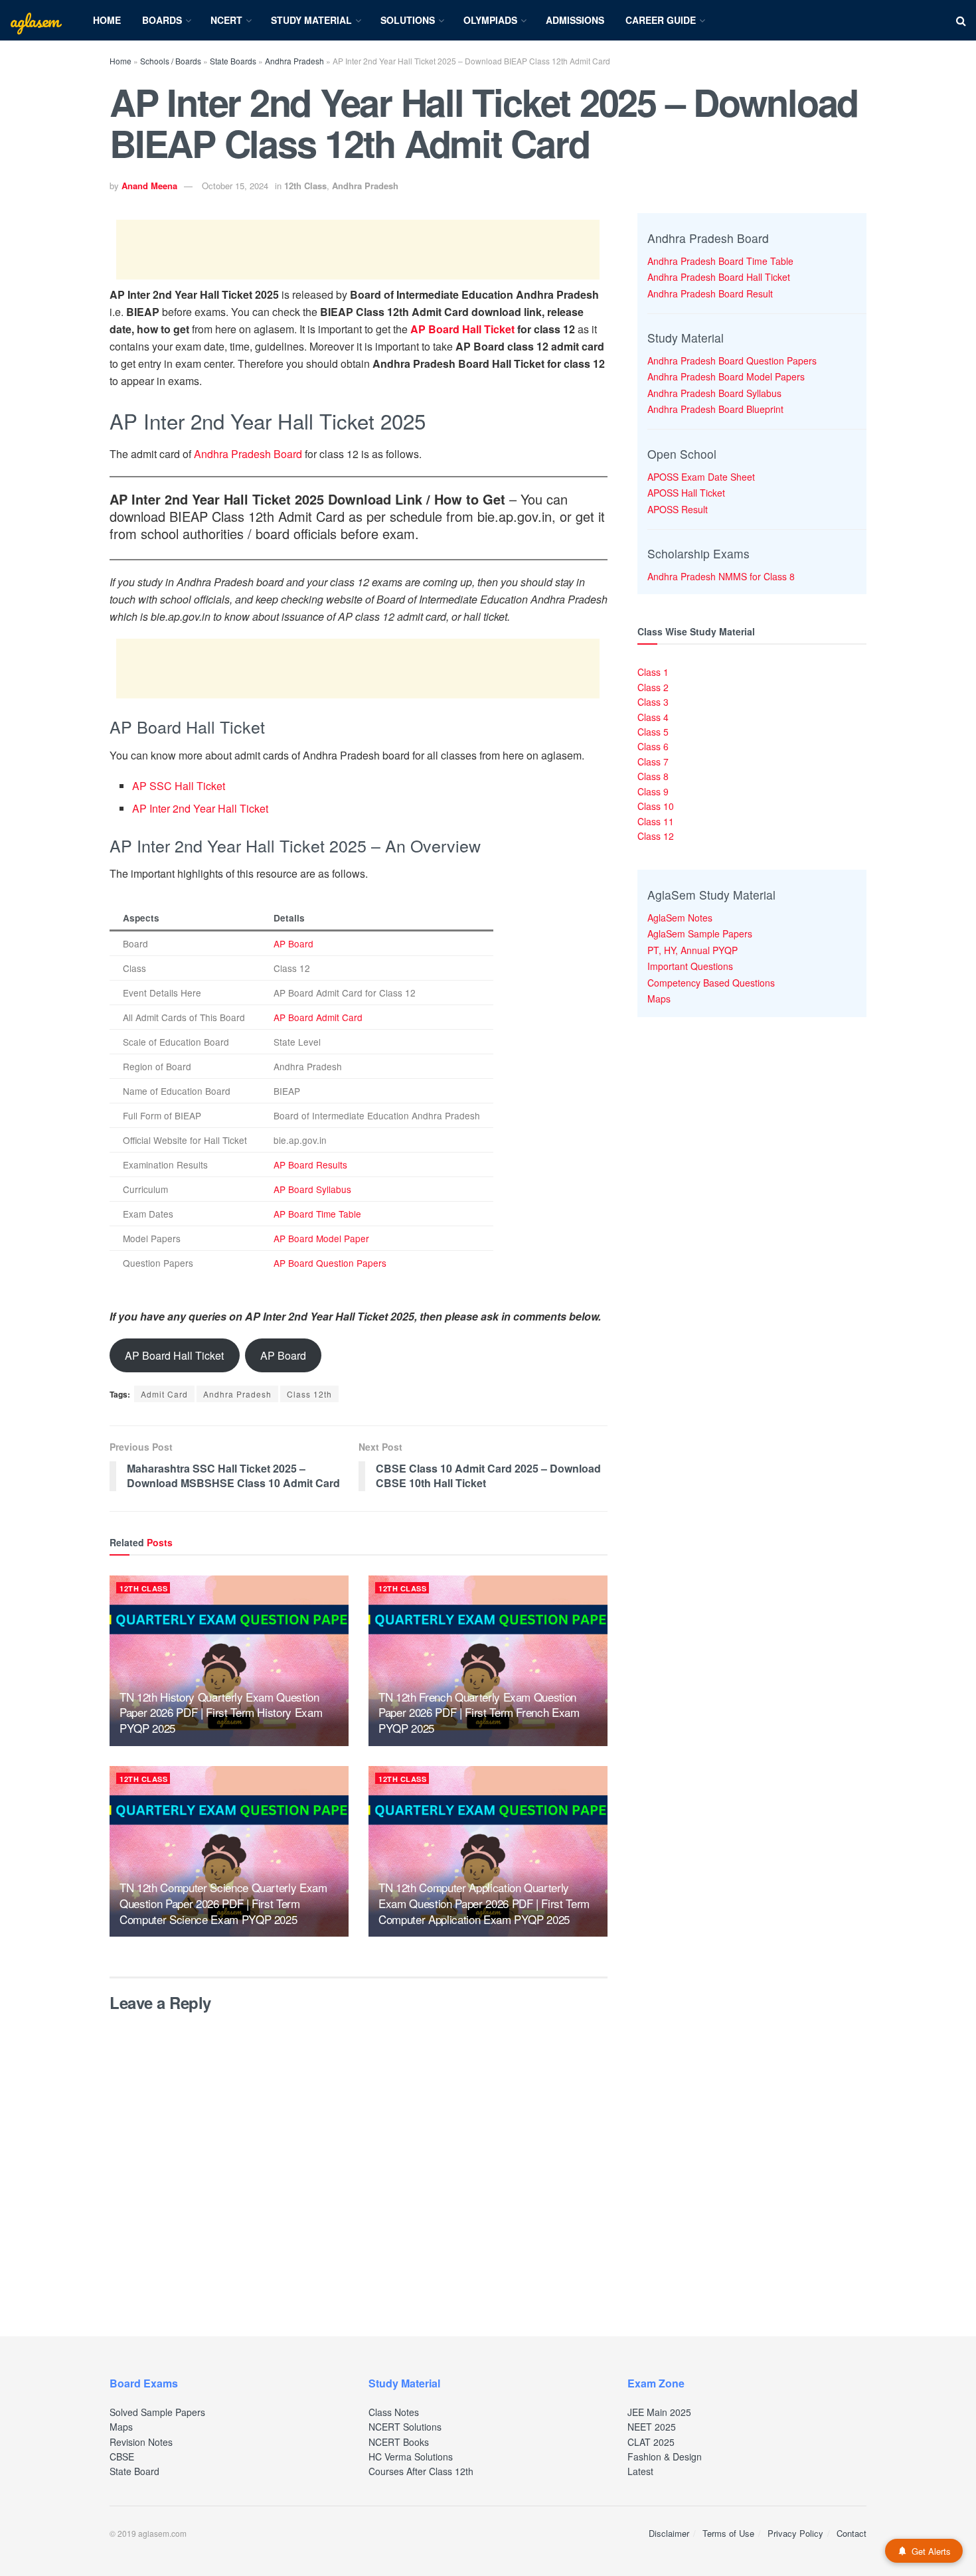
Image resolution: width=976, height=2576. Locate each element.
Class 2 (653, 687)
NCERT (226, 20)
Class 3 (653, 702)
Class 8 (653, 776)
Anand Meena (149, 186)
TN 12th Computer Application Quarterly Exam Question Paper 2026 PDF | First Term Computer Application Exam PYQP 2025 (484, 1903)
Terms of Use (728, 2533)
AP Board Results (310, 1165)
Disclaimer (669, 2533)
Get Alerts (931, 2551)
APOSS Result (678, 509)
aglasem (35, 21)
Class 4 (653, 717)
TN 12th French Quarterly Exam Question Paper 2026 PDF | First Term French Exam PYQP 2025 (479, 1713)
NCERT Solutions (405, 2427)
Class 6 (653, 746)
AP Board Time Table (317, 1214)
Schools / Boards (171, 61)
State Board (134, 2471)
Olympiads (490, 20)
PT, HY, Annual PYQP (692, 950)
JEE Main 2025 (659, 2412)
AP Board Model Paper (321, 1238)
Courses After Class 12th (421, 2471)
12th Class (305, 186)
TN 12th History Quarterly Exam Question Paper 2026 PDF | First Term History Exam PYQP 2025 (221, 1713)
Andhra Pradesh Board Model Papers (726, 376)
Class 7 (653, 762)
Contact (852, 2533)
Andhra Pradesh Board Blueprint (715, 409)
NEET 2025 (652, 2427)
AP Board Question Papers (330, 1263)
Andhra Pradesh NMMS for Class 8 (721, 576)
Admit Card (164, 1394)
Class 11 (656, 821)
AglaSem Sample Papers (700, 933)
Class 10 (656, 806)
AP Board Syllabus (312, 1189)
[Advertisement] (358, 250)
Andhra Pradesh (294, 61)
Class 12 (656, 836)
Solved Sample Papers (157, 2412)
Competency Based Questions (711, 983)
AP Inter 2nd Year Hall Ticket (200, 808)
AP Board (293, 943)
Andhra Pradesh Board (248, 454)
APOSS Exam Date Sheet (701, 477)
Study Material (311, 20)
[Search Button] (961, 20)
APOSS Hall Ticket (686, 493)
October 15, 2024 (235, 186)
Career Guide (661, 20)
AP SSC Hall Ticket (179, 786)
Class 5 (653, 732)
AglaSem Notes (680, 918)
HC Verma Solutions (411, 2456)
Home (107, 20)
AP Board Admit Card (318, 1017)
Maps (659, 999)
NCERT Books (399, 2442)
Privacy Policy (795, 2533)
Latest (640, 2471)
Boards (162, 20)
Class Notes (394, 2412)
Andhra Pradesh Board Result (710, 293)
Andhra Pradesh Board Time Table (720, 261)
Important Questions (690, 966)
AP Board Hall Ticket (462, 329)
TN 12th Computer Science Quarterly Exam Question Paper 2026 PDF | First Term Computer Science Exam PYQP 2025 (223, 1903)
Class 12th (309, 1394)
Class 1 (653, 672)
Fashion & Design (665, 2456)
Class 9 (653, 791)
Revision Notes (141, 2442)
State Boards (233, 61)
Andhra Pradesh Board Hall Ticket (719, 277)
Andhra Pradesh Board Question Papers (732, 361)
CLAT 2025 (651, 2442)
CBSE (122, 2456)
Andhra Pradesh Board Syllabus (714, 393)
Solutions (408, 20)
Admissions (575, 20)
